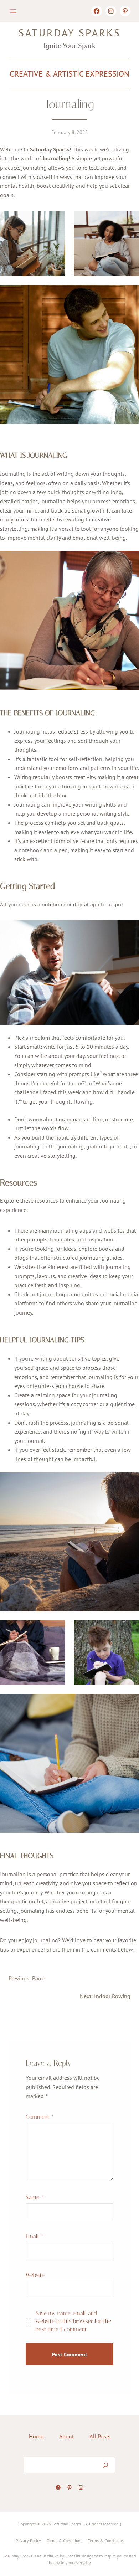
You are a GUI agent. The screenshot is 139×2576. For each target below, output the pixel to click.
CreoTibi (73, 2556)
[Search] (105, 2465)
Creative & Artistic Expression (69, 74)
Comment (40, 2117)
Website (35, 2275)
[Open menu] (13, 11)
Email (35, 2236)
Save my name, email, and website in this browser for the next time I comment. (73, 2321)
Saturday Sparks (70, 33)
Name (35, 2197)
